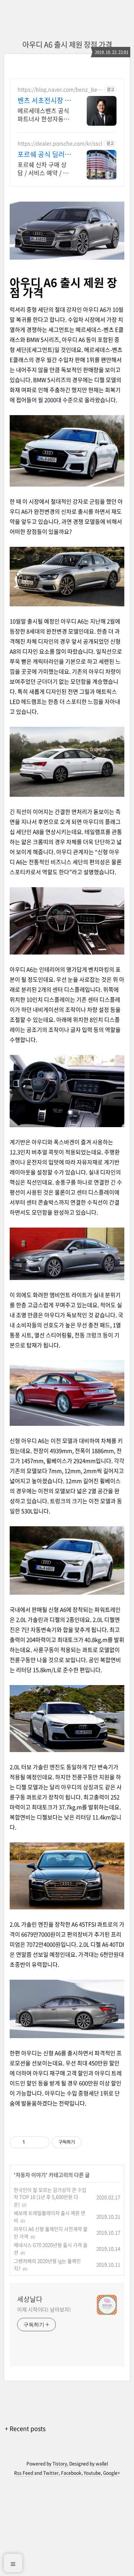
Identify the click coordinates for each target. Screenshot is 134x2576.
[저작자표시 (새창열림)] (85, 2142)
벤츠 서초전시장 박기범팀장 (44, 100)
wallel (102, 2464)
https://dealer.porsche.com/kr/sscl (60, 143)
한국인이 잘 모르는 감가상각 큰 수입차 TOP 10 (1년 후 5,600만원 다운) (50, 2197)
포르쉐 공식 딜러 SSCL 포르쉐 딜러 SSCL (44, 154)
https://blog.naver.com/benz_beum (59, 89)
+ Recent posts (25, 2428)
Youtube (92, 2473)
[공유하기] (32, 2142)
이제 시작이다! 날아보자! (44, 2309)
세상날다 (30, 2299)
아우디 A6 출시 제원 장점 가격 (67, 44)
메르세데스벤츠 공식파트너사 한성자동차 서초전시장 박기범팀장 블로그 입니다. (43, 114)
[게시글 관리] (41, 2142)
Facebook (71, 2473)
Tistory (60, 2464)
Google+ (112, 2473)
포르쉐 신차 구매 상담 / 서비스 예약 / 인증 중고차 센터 (43, 168)
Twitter (51, 2473)
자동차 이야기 (31, 2175)
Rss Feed (24, 2473)
